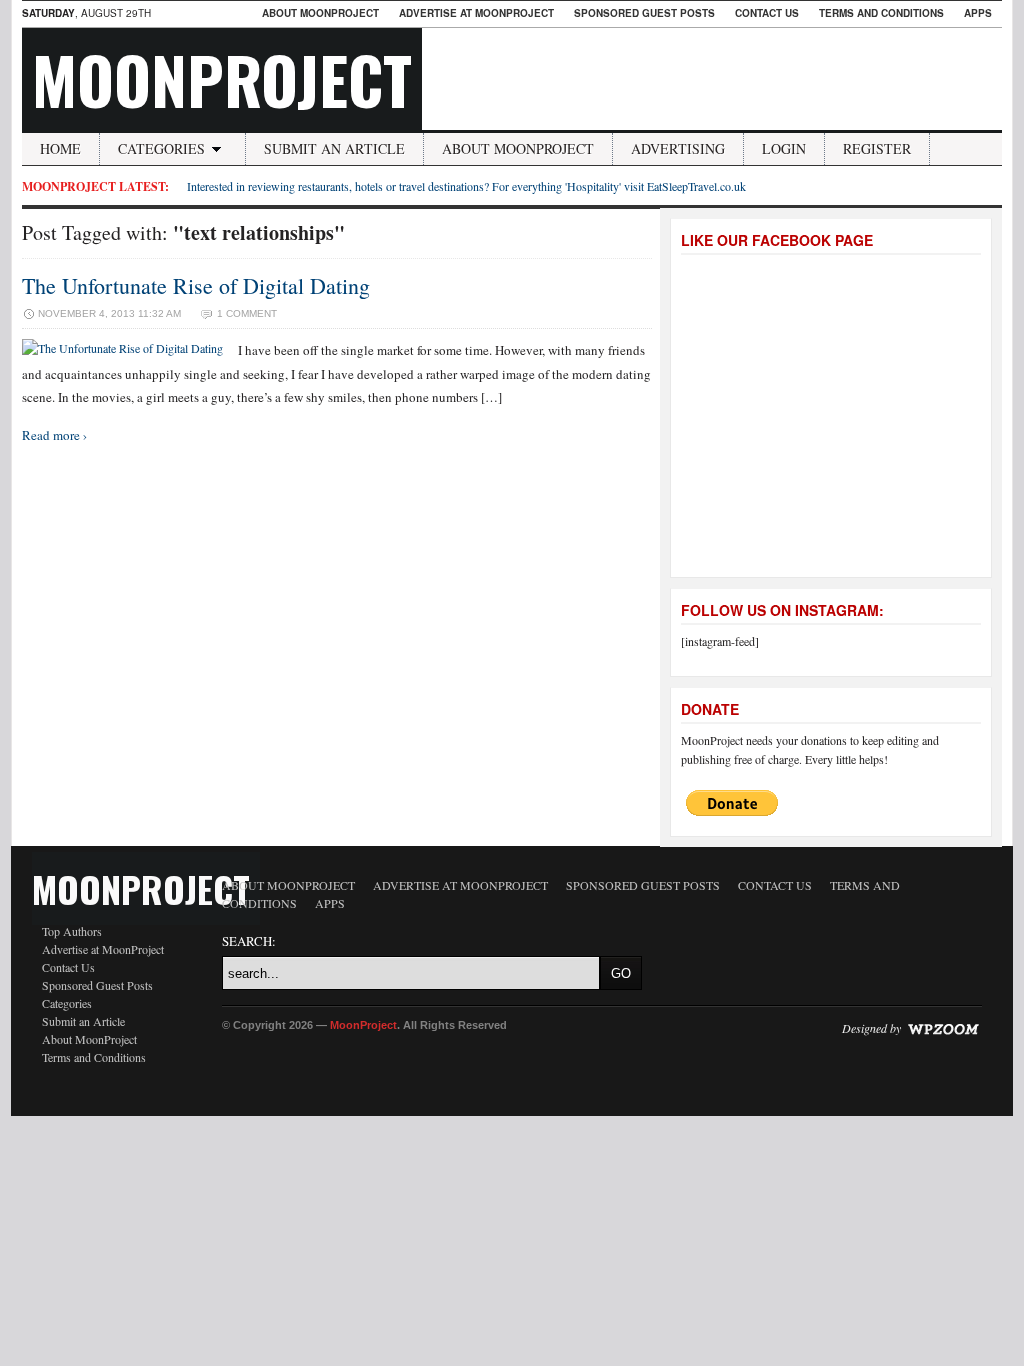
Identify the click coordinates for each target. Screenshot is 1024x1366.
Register (877, 148)
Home (60, 148)
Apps (978, 13)
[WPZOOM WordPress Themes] (943, 1028)
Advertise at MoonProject (476, 13)
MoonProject (222, 79)
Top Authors (72, 931)
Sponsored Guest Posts (644, 13)
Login (784, 148)
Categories (161, 148)
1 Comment (247, 313)
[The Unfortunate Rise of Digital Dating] (122, 348)
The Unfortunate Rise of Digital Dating (196, 285)
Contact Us (767, 13)
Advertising (678, 148)
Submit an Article (334, 148)
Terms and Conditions (881, 13)
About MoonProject (320, 13)
